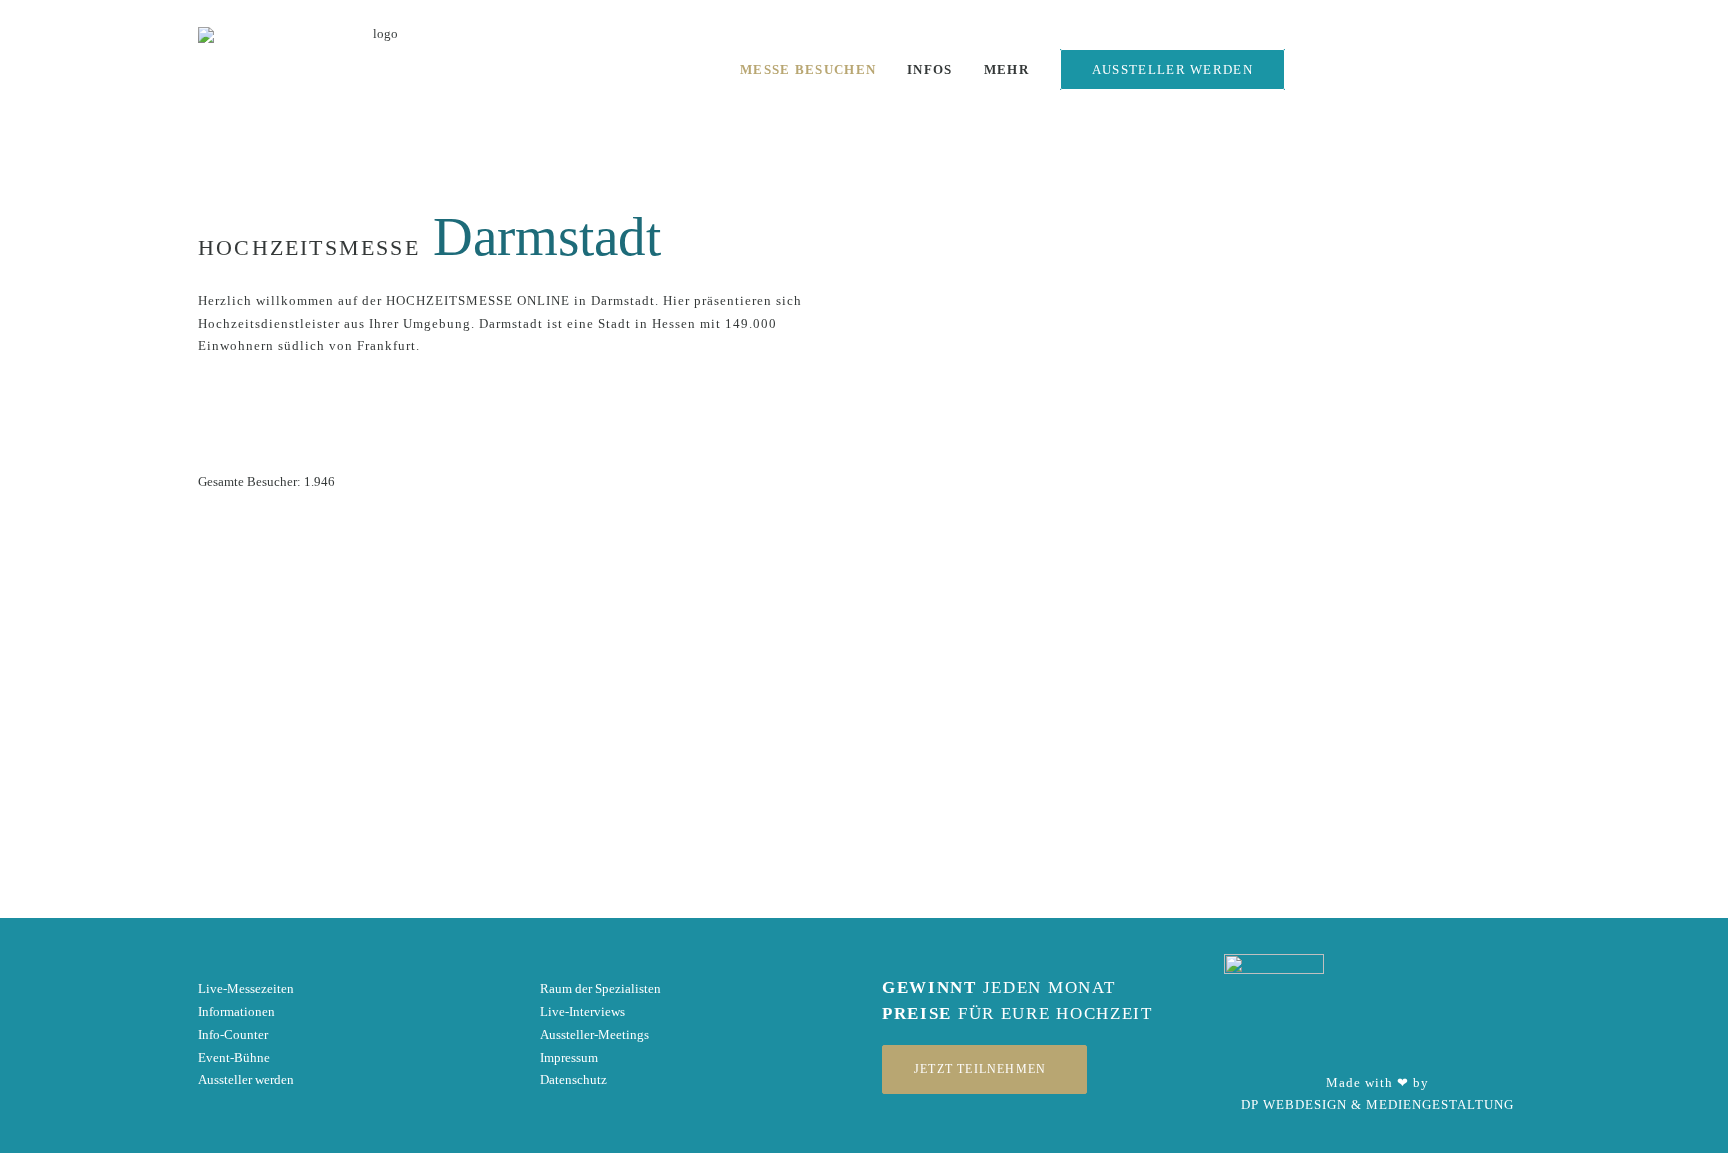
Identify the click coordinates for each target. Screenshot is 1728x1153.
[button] (1382, 75)
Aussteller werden (246, 1079)
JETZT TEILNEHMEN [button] (980, 1069)
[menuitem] (808, 69)
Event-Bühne (234, 1057)
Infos (930, 69)
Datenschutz (573, 1079)
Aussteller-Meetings (594, 1034)
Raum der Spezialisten (600, 988)
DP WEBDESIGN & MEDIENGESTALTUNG (1377, 1104)
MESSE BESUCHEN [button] (808, 69)
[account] (1526, 75)
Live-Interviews (582, 1011)
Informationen (236, 1011)
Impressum (569, 1057)
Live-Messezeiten (246, 988)
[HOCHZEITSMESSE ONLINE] (377, 69)
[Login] (1318, 74)
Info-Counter (233, 1034)
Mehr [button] (1006, 69)
